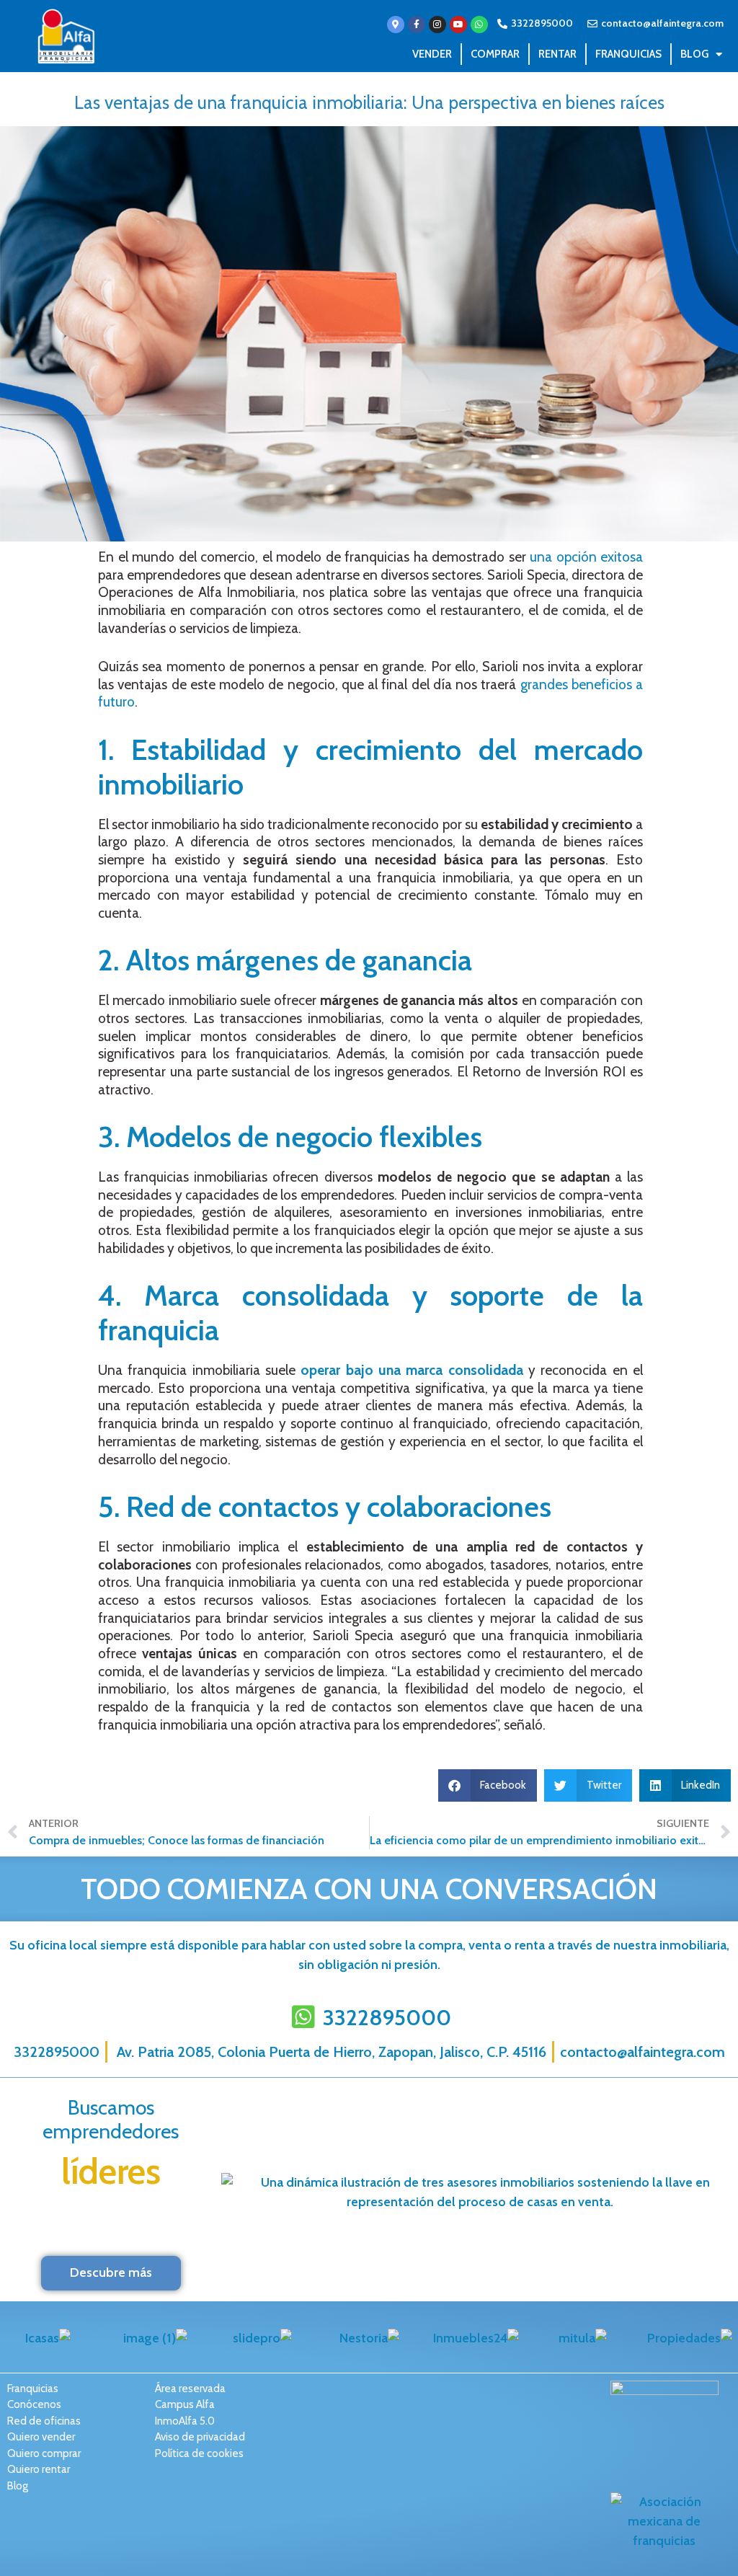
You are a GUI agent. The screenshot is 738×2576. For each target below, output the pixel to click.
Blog (694, 54)
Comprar (495, 54)
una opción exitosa (586, 557)
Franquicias (628, 54)
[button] (488, 1785)
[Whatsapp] (479, 25)
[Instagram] (437, 25)
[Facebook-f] (417, 25)
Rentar (557, 54)
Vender (432, 54)
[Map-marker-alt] (396, 25)
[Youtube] (458, 25)
